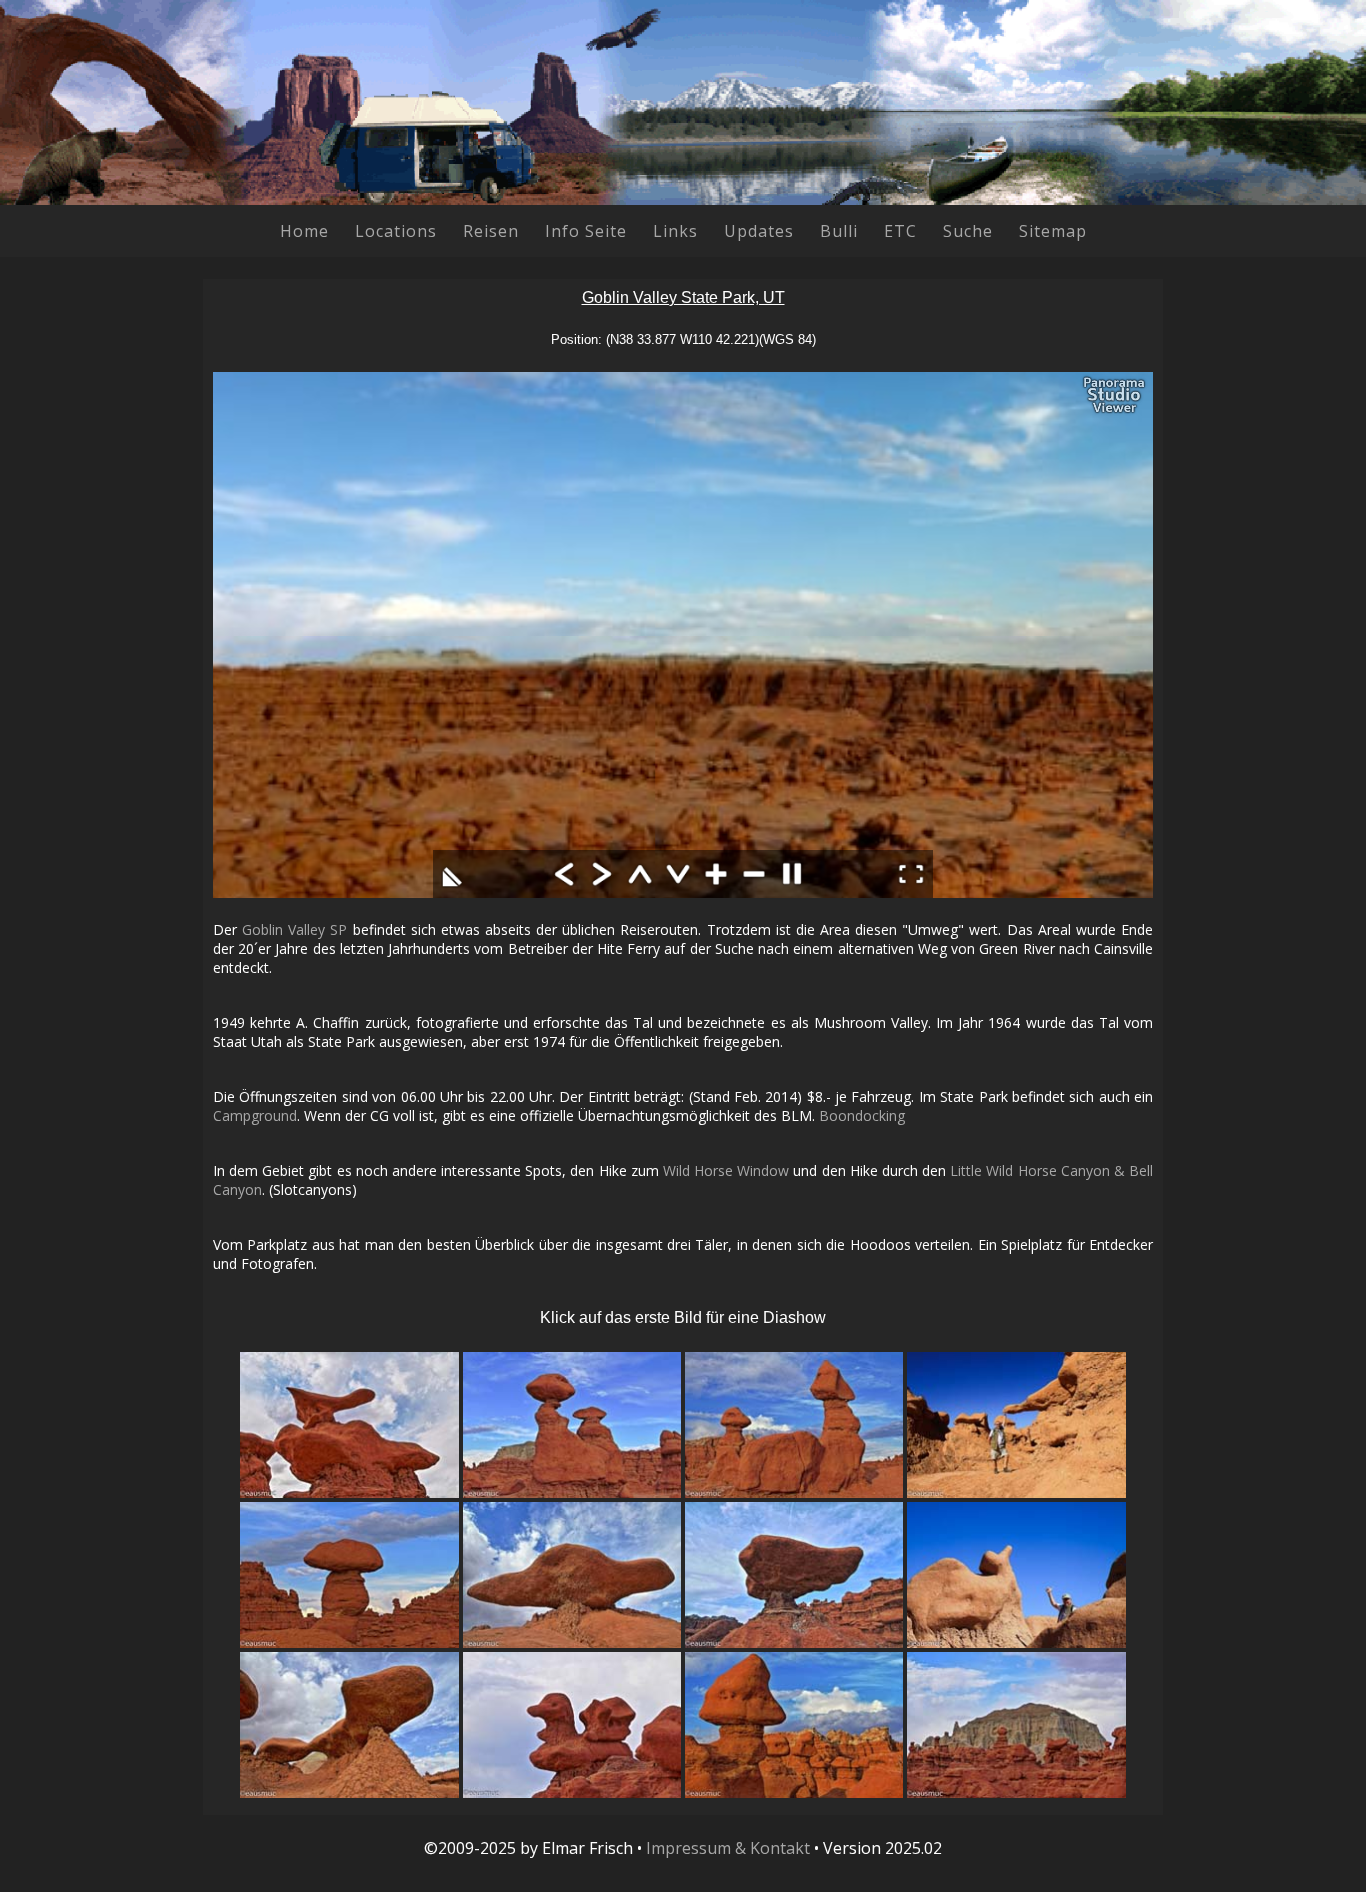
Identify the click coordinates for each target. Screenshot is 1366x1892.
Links (675, 231)
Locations (396, 231)
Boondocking (862, 1115)
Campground (255, 1115)
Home (304, 231)
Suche (968, 231)
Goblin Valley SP (294, 929)
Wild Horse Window (726, 1170)
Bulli (839, 231)
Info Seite (586, 231)
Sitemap (1053, 231)
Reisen (491, 231)
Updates (759, 231)
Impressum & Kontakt (728, 1848)
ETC (900, 231)
